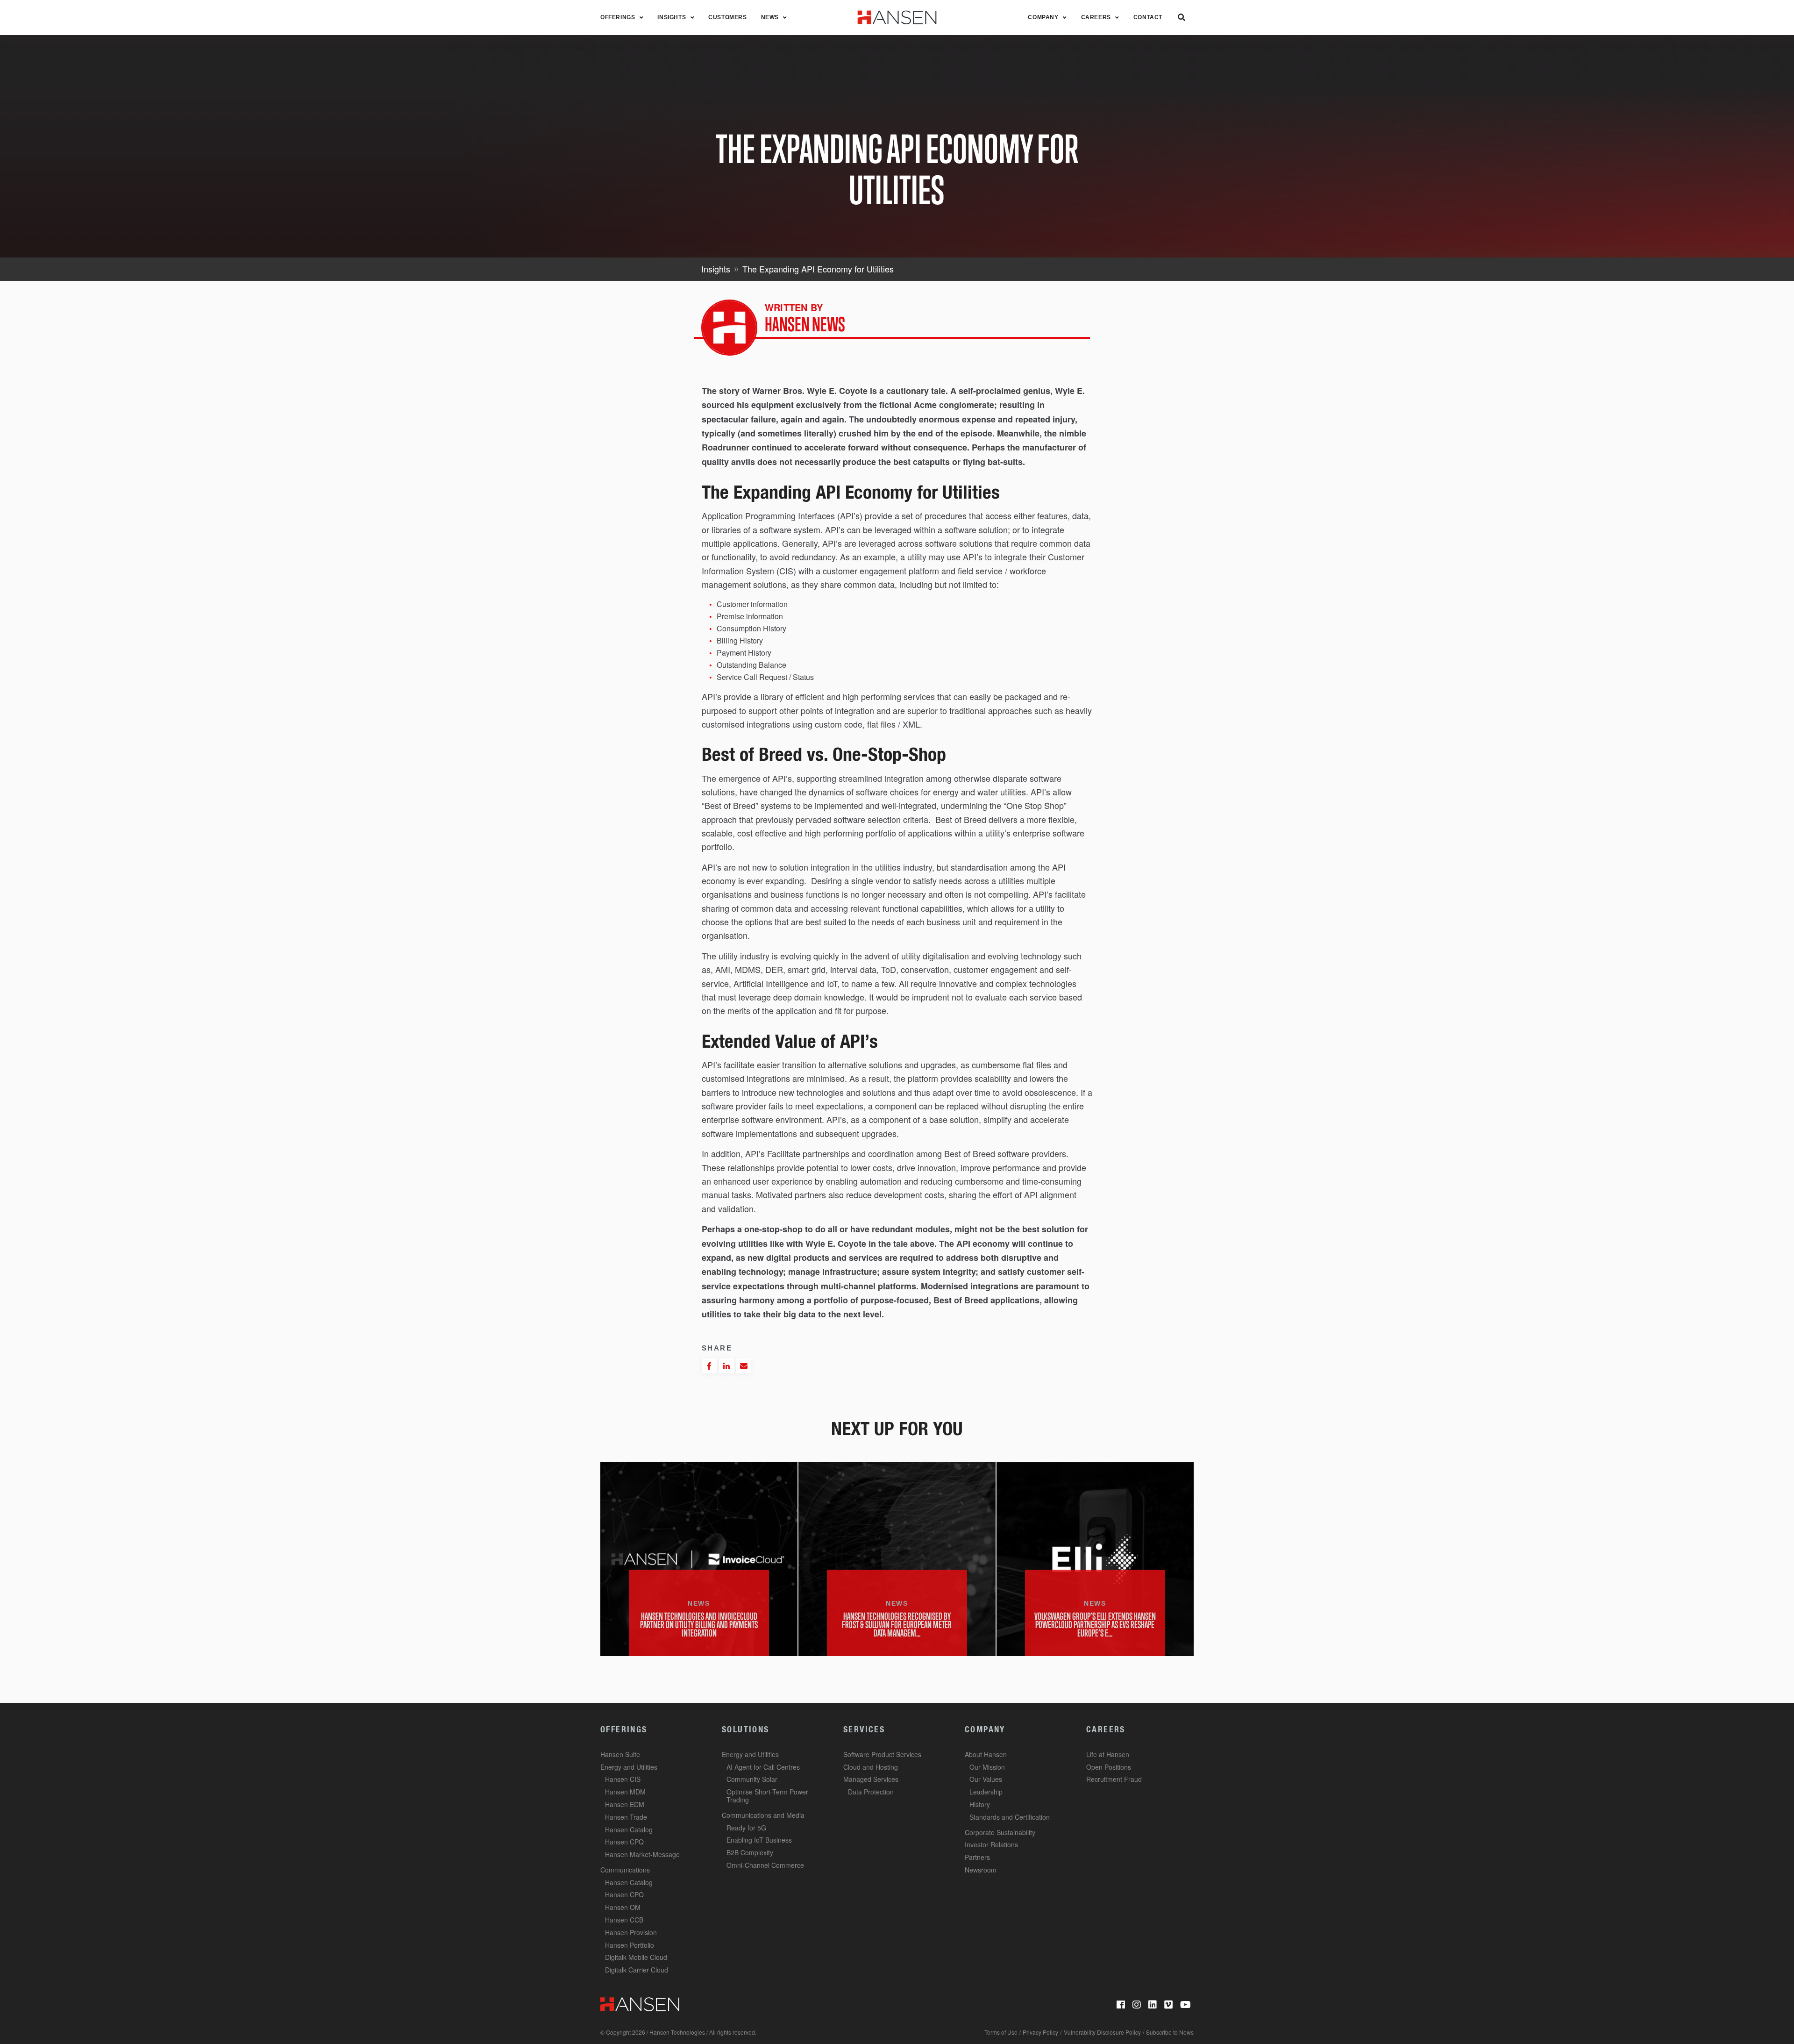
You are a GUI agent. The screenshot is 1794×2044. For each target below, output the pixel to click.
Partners (977, 1857)
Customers (727, 17)
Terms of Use (1001, 2032)
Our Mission (987, 1767)
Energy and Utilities (629, 1767)
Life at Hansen (1108, 1754)
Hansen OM (623, 1907)
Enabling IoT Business (759, 1840)
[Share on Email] (744, 1366)
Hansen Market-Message (642, 1854)
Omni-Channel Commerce (765, 1865)
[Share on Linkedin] (726, 1366)
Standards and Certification (1010, 1817)
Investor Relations (991, 1844)
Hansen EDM (625, 1804)
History (980, 1804)
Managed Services (871, 1779)
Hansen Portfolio (630, 1945)
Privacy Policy (1040, 2032)
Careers (1096, 17)
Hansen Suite (620, 1754)
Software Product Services (882, 1754)
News (770, 17)
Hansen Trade (626, 1817)
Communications (625, 1870)
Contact (1148, 17)
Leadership (986, 1792)
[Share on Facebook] (709, 1366)
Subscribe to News (1170, 2032)
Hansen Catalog (629, 1830)
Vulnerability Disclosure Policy (1102, 2032)
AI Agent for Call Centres (763, 1767)
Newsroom (981, 1870)
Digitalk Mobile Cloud (636, 1957)
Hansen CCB (624, 1920)
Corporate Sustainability (1000, 1832)
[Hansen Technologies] (640, 2004)
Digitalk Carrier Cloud (637, 1970)
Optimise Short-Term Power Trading (767, 1796)
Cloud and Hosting (871, 1767)
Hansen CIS (623, 1779)
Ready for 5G (746, 1828)
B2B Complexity (750, 1852)
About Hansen (986, 1754)
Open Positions (1109, 1767)
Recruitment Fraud (1114, 1779)
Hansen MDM (625, 1792)
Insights (672, 17)
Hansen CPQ (624, 1842)
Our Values (986, 1779)
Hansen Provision (631, 1932)
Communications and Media (763, 1815)
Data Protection (871, 1792)
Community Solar (752, 1779)
